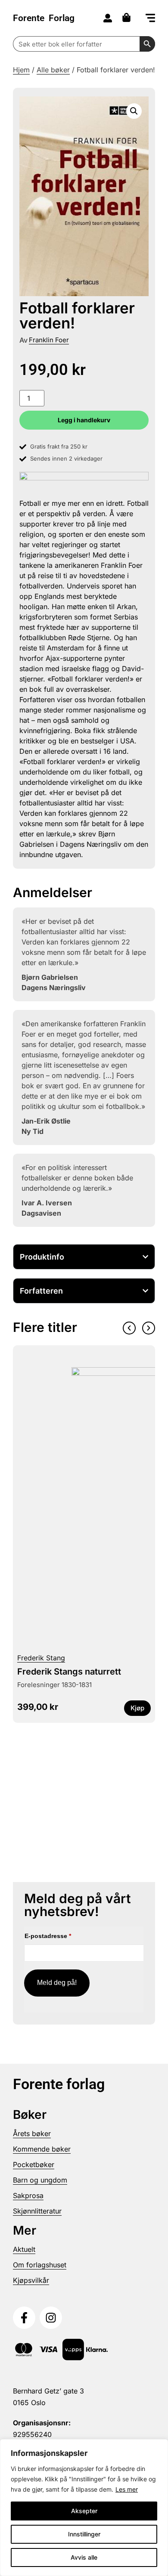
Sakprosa (28, 2195)
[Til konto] (108, 18)
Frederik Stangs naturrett (69, 1672)
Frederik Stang (41, 1658)
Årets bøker (32, 2133)
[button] (150, 19)
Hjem (21, 70)
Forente (44, 18)
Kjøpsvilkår (31, 2280)
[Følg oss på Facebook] (24, 2318)
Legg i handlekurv (84, 420)
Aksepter (84, 2511)
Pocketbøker (34, 2164)
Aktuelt (24, 2249)
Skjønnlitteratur (37, 2211)
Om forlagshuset (40, 2265)
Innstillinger (84, 2534)
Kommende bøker (42, 2149)
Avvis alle (84, 2557)
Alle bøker (53, 70)
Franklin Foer (49, 340)
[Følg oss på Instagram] (51, 2318)
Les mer (127, 2489)
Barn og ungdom (40, 2180)
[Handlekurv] (129, 17)
